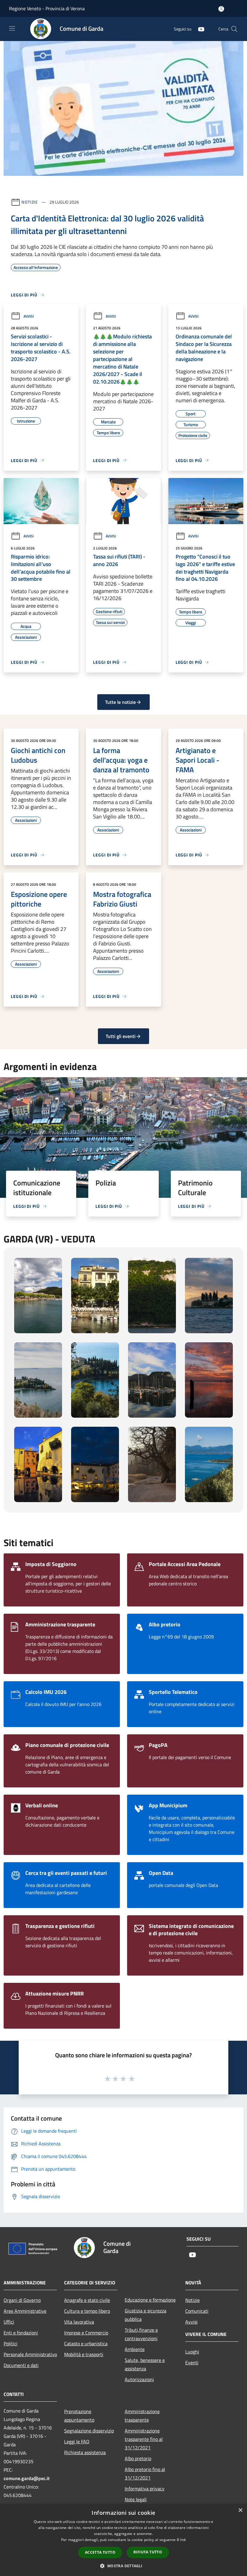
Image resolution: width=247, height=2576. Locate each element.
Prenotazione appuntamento (79, 2416)
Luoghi (192, 2352)
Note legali (136, 2499)
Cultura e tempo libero (87, 2311)
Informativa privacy (145, 2489)
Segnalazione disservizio (89, 2431)
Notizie (30, 202)
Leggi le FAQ (77, 2442)
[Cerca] (234, 29)
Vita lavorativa (79, 2322)
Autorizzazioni (139, 2379)
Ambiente (135, 2349)
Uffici (9, 2322)
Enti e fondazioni (21, 2333)
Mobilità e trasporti (84, 2354)
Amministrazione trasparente (142, 2416)
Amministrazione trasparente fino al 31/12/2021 (144, 2439)
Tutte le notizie (120, 702)
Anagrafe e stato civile (87, 2300)
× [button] (240, 2510)
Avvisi (29, 316)
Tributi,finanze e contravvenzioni (141, 2334)
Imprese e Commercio (86, 2333)
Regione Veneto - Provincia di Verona (47, 8)
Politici (11, 2343)
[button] (123, 2566)
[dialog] (123, 2540)
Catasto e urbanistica (86, 2343)
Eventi (192, 2362)
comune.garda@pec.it (27, 2478)
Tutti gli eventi (121, 1036)
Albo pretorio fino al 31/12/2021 (145, 2473)
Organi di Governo (22, 2300)
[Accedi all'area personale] (221, 9)
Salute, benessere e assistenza (145, 2364)
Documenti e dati (21, 2365)
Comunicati (197, 2311)
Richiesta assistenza (85, 2452)
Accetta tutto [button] (100, 2552)
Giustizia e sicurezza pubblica (145, 2315)
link (183, 2540)
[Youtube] (199, 29)
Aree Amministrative (25, 2311)
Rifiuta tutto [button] (148, 2552)
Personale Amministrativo (30, 2354)
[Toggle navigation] (12, 28)
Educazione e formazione (150, 2300)
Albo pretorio (138, 2458)
